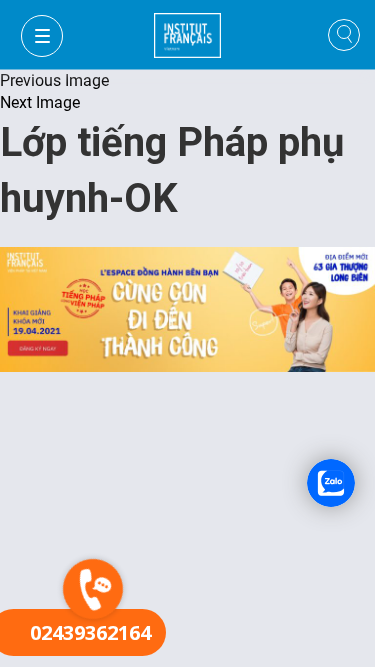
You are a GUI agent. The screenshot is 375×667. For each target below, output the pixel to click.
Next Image (40, 102)
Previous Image (54, 80)
